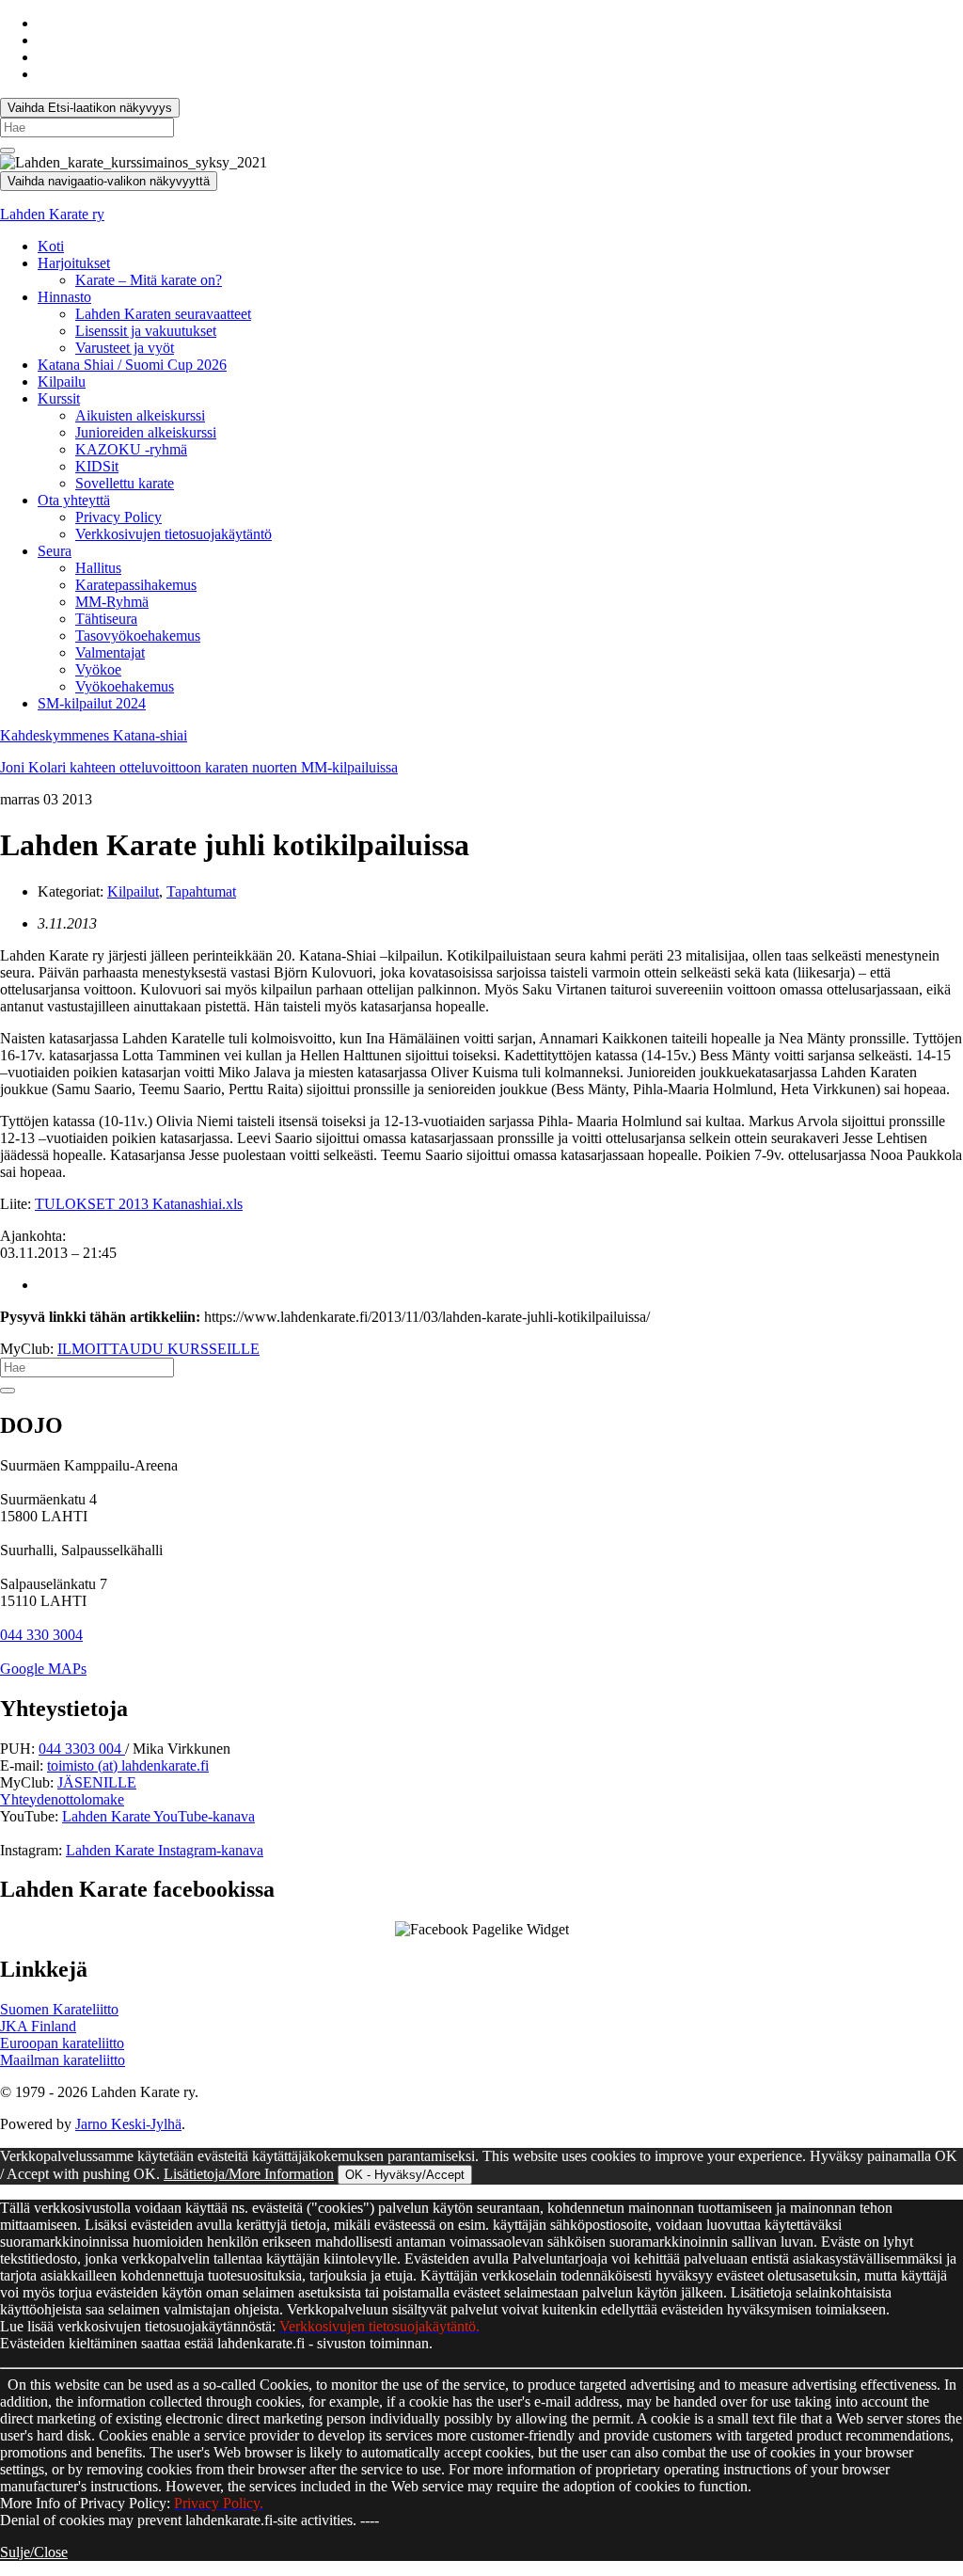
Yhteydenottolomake (62, 1799)
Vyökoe (98, 669)
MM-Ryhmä (112, 602)
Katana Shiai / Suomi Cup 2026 (132, 365)
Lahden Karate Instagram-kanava (165, 1850)
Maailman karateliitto (63, 2060)
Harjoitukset (74, 263)
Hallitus (98, 568)
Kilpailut (133, 891)
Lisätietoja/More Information (249, 2174)
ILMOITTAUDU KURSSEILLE (158, 1349)
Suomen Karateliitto (59, 2009)
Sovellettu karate (125, 483)
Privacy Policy (118, 517)
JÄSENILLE (97, 1782)
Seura (55, 551)
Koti (51, 246)
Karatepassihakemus (136, 585)
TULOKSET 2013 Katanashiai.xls (139, 1204)
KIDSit (97, 466)
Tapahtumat (201, 891)
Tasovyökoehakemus (138, 636)
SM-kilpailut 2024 (92, 703)
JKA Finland (38, 2026)
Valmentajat (110, 652)
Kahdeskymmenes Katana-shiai (94, 735)
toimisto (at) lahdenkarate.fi (128, 1765)
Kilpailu (62, 382)
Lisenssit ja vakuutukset (146, 331)
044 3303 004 (82, 1749)
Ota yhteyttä (74, 500)
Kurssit (59, 398)
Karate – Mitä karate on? (149, 280)
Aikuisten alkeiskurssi (140, 415)
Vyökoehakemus (125, 686)
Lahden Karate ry (52, 214)
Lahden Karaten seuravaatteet (163, 314)
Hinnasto (64, 297)
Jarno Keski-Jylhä (128, 2124)
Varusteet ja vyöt (125, 348)
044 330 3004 (41, 1635)
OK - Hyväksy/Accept (405, 2175)
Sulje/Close (34, 2552)
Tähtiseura (106, 619)
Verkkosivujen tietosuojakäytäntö (174, 534)
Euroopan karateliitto (62, 2043)
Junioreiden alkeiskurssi (146, 432)
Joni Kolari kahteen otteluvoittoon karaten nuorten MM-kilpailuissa (199, 767)
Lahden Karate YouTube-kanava (158, 1816)
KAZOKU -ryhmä (131, 449)
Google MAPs (43, 1669)
